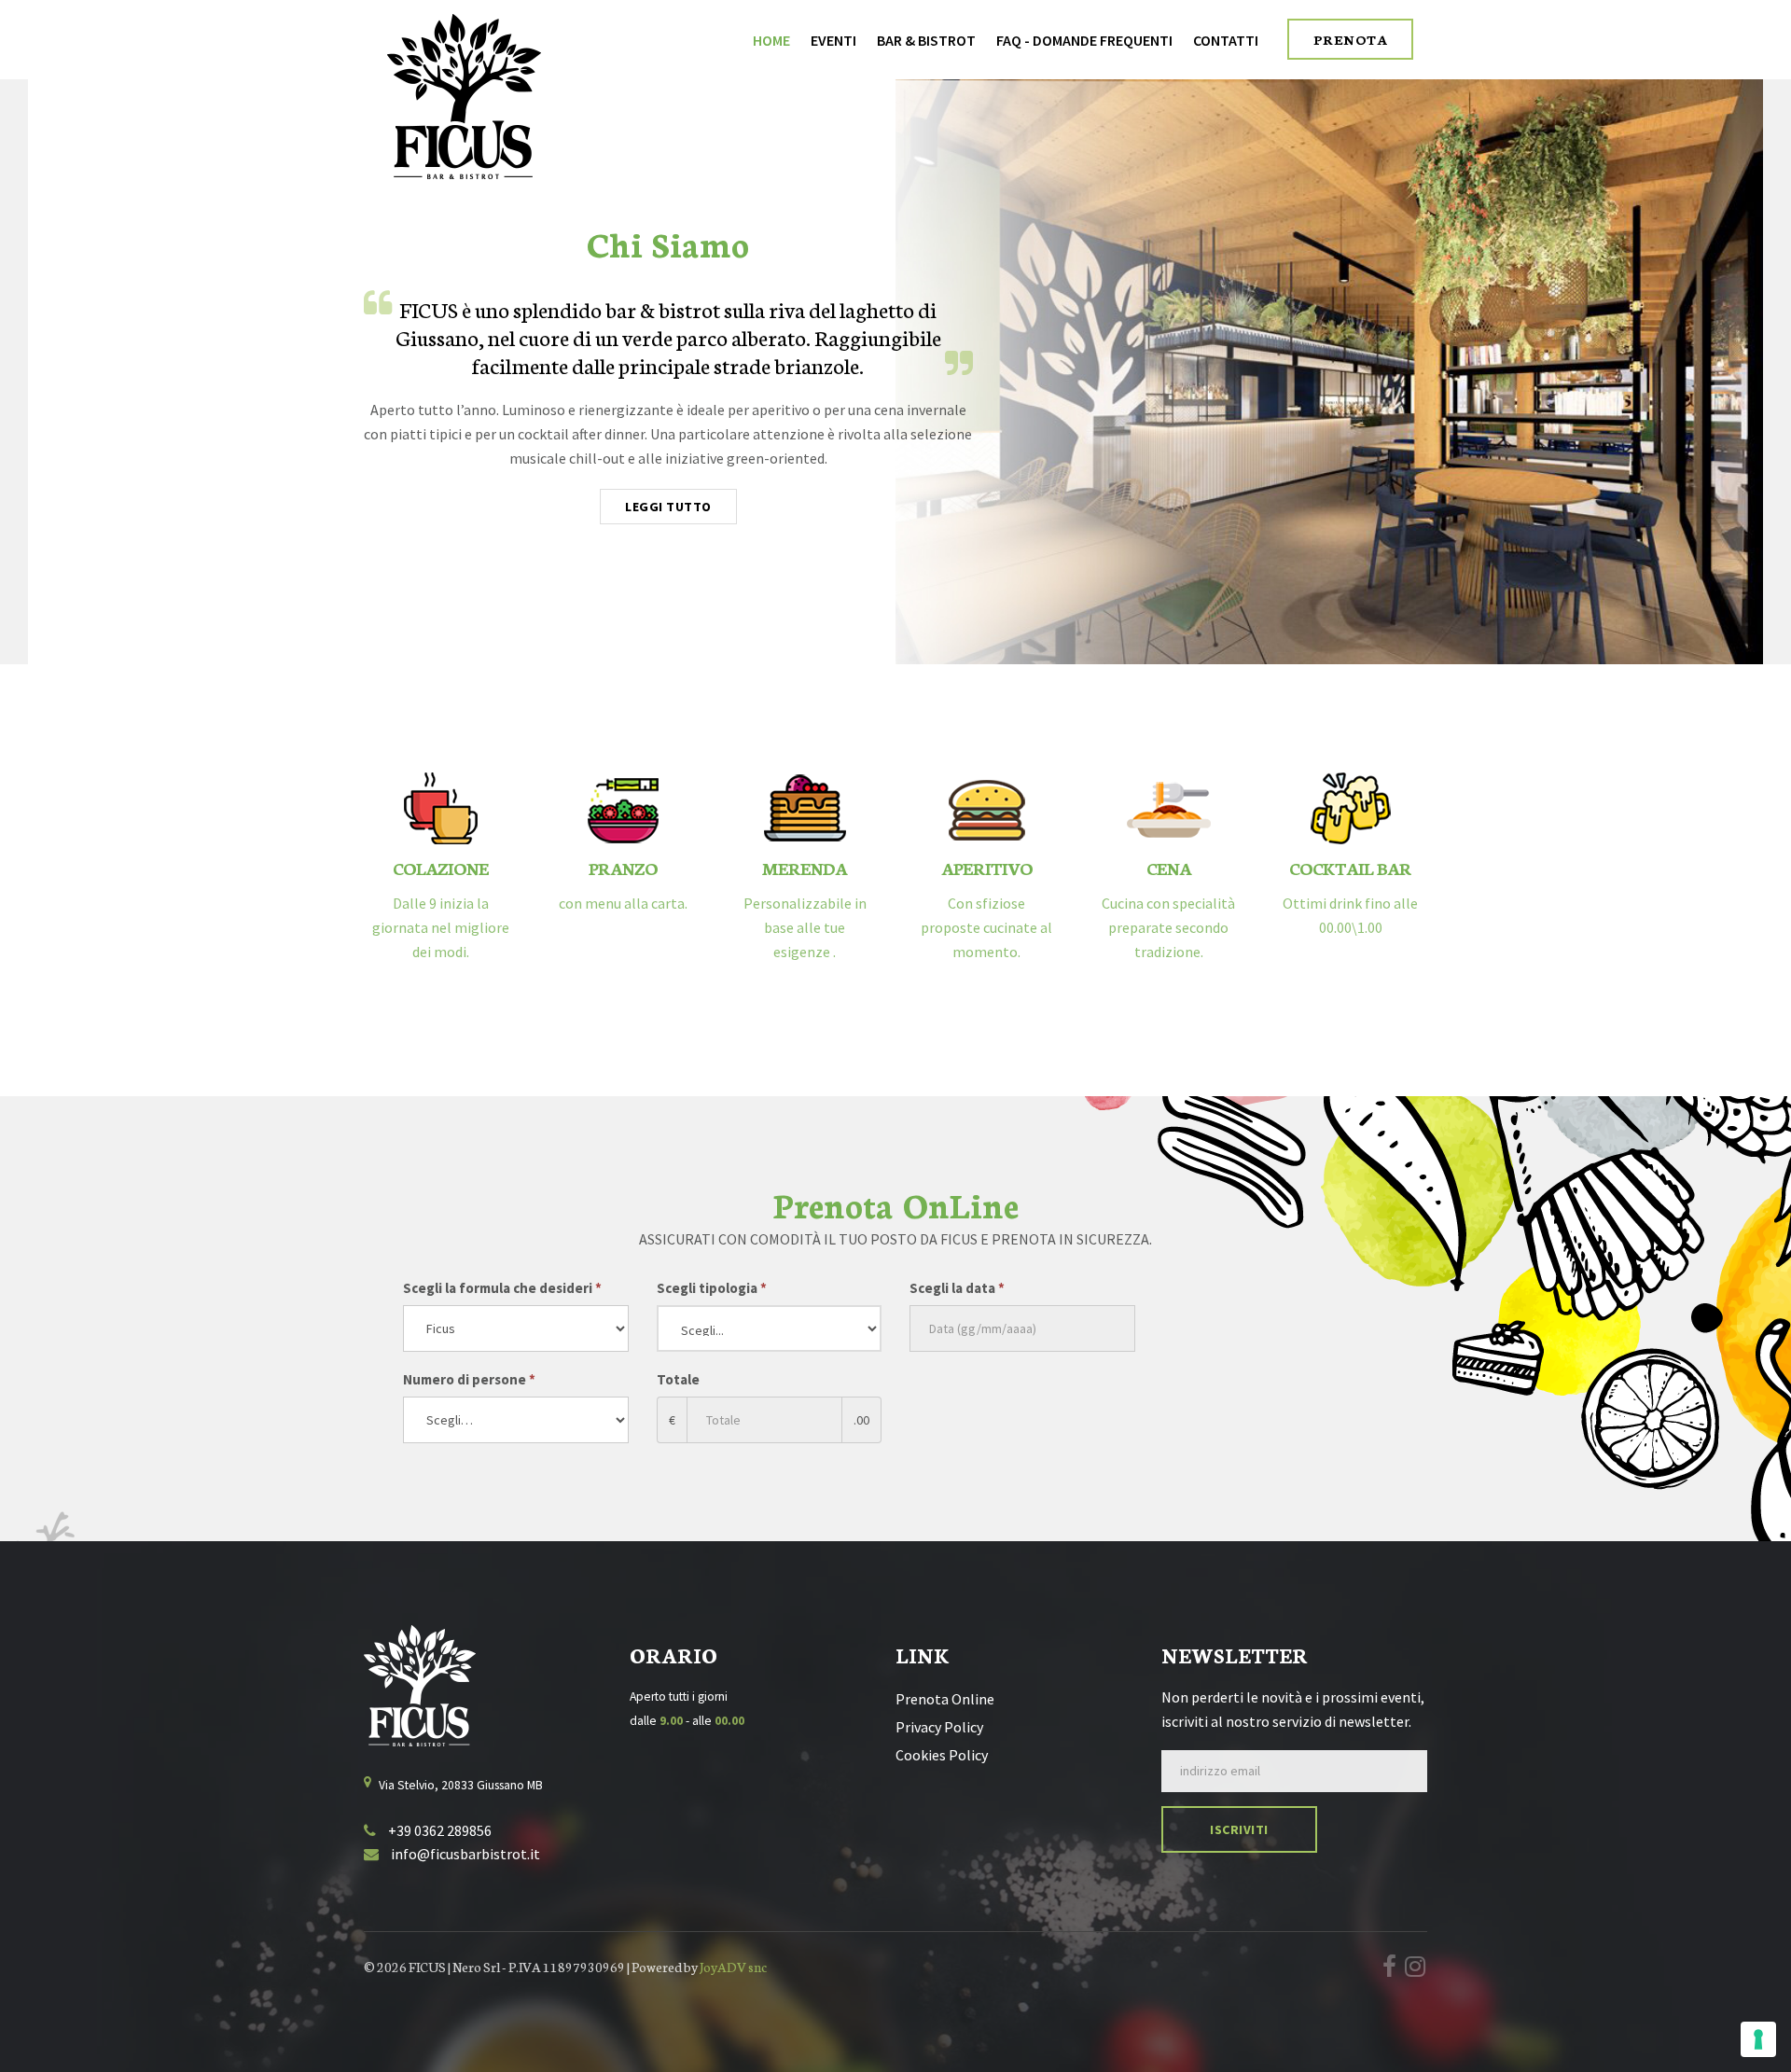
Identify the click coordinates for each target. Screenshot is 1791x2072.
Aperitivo (987, 868)
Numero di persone (469, 1379)
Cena (1169, 868)
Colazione (441, 868)
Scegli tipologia (712, 1288)
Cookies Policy (942, 1755)
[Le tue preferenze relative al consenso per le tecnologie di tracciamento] (1758, 2039)
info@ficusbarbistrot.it (464, 1854)
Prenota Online (945, 1699)
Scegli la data (957, 1288)
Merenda (805, 868)
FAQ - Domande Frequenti (1084, 40)
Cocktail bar (1350, 868)
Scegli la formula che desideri (502, 1288)
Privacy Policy (939, 1727)
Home (771, 40)
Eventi (833, 40)
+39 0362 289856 (438, 1830)
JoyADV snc (733, 1967)
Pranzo (623, 868)
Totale (678, 1379)
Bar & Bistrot (926, 40)
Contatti (1226, 40)
